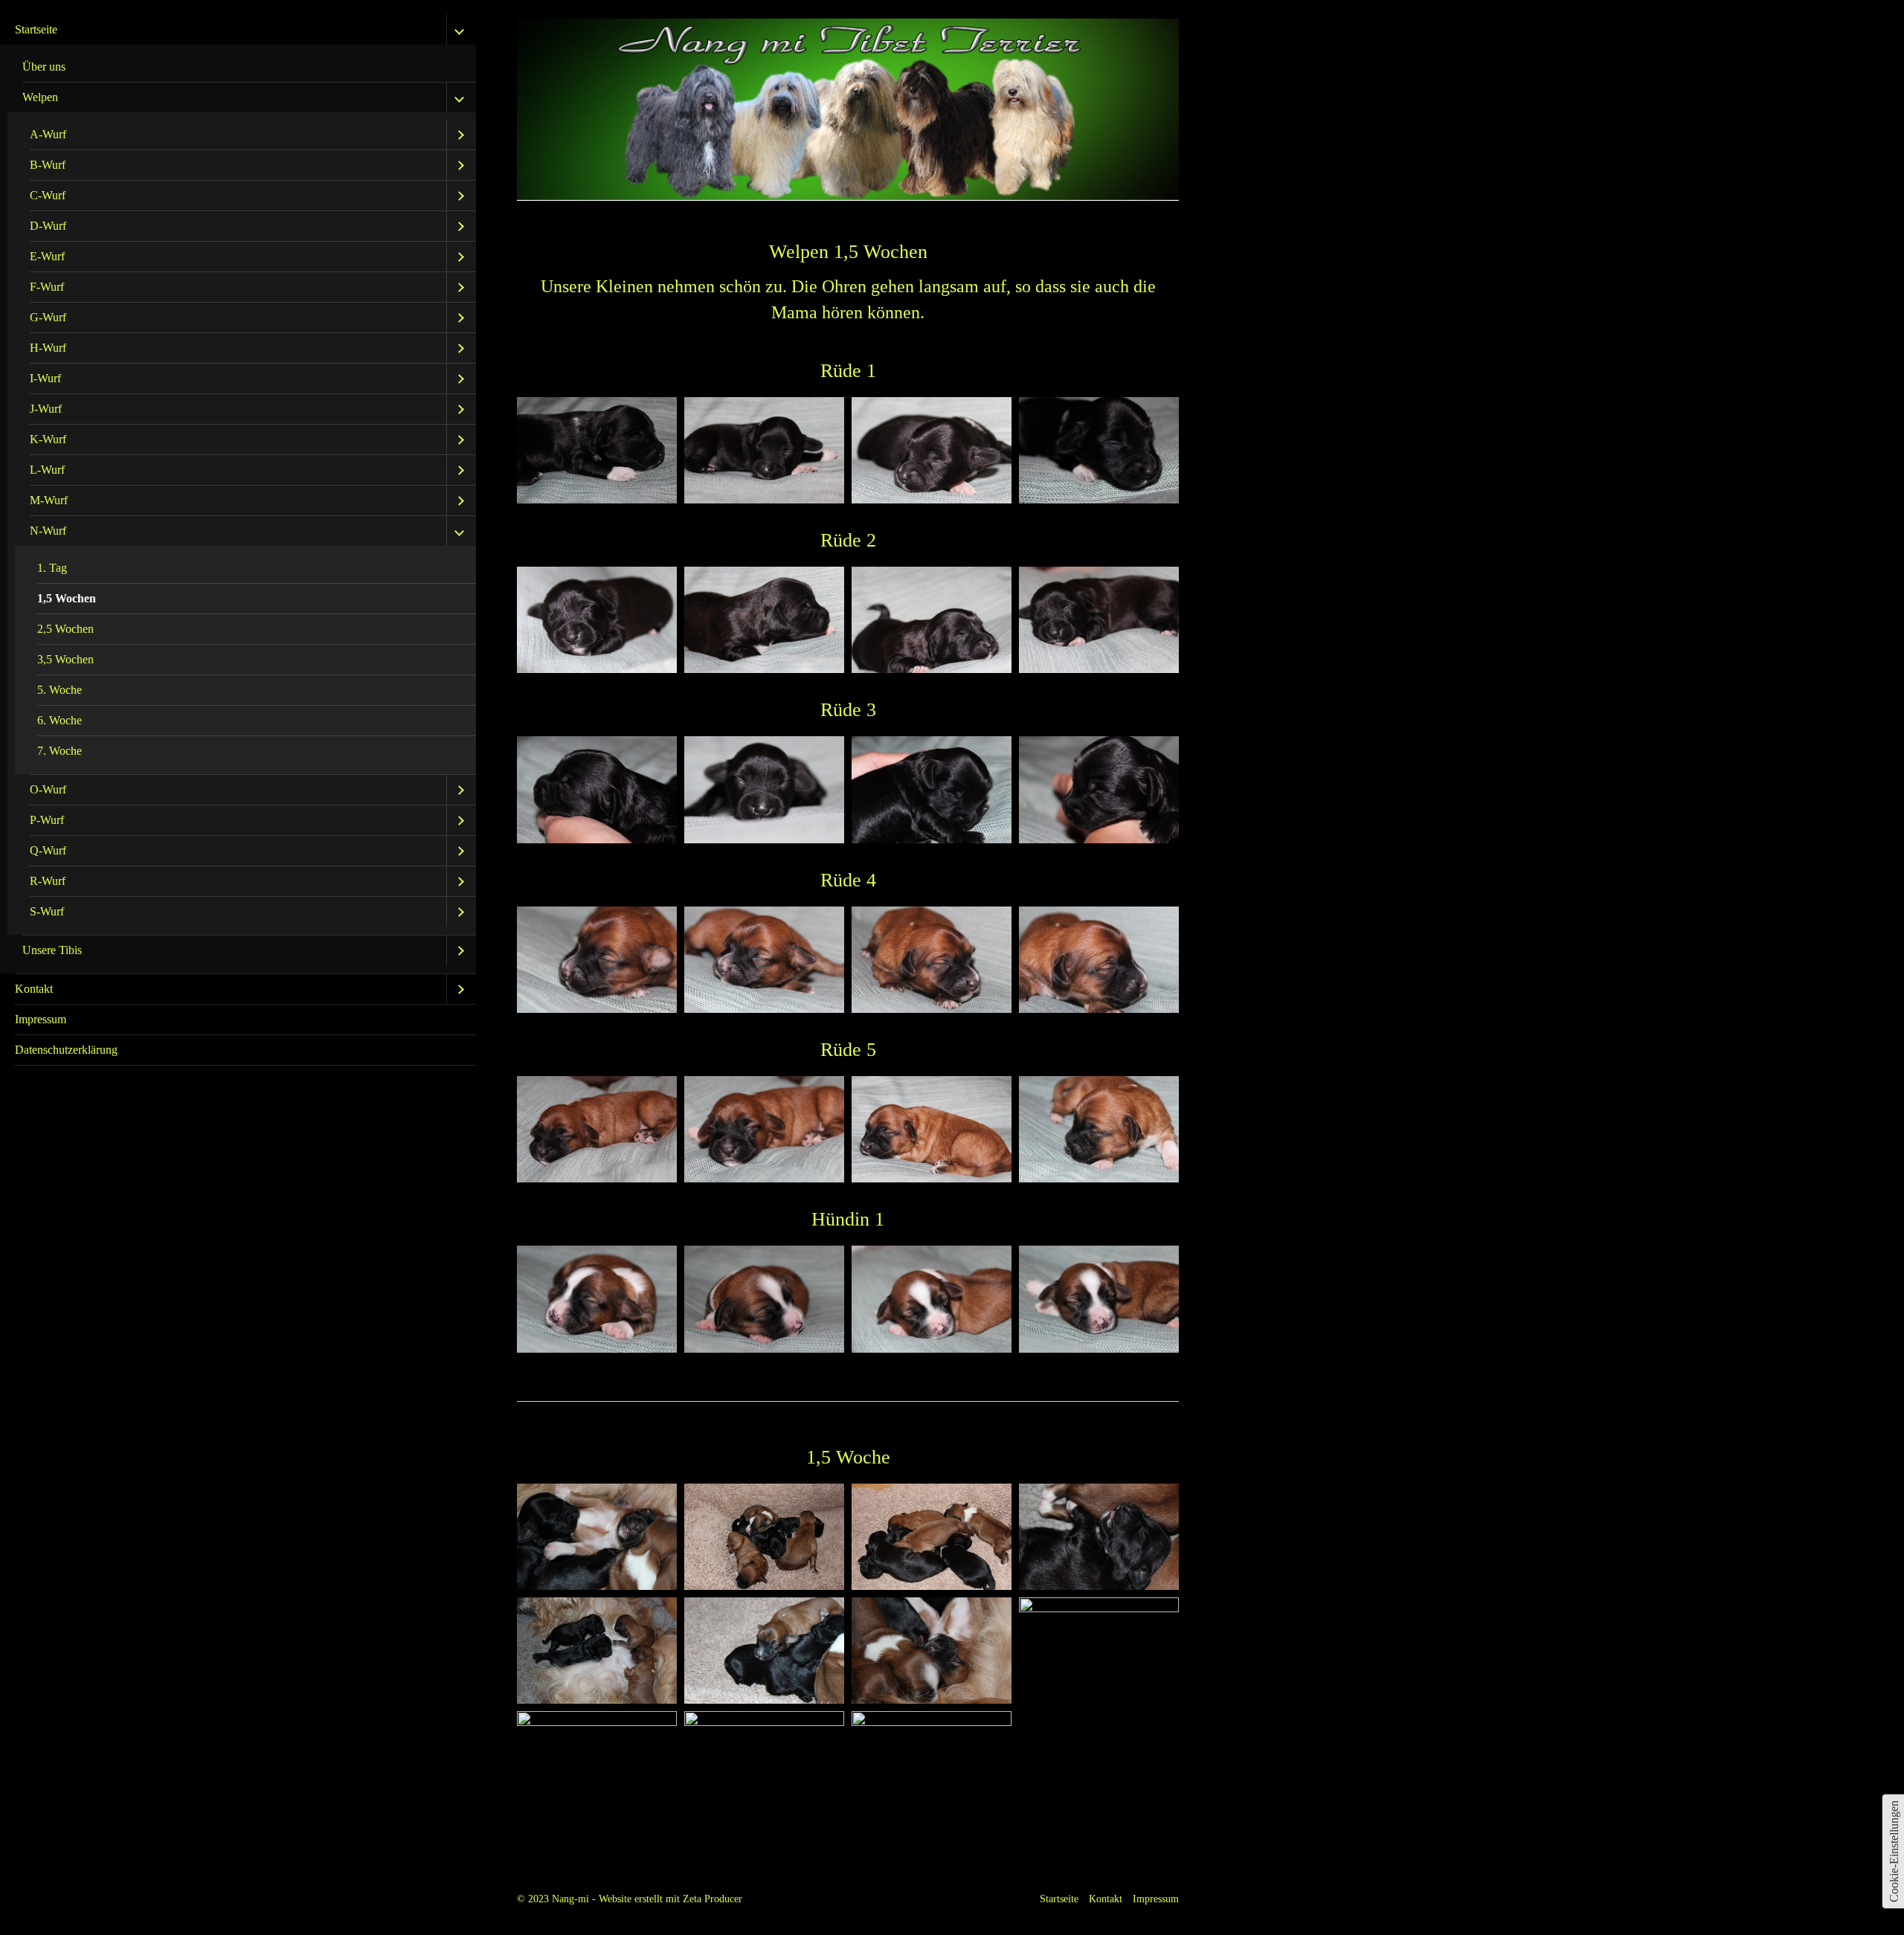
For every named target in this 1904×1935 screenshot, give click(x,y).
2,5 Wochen (65, 629)
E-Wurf (47, 256)
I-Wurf (45, 378)
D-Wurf (48, 226)
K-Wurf (48, 439)
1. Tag (52, 568)
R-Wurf (48, 881)
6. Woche (59, 720)
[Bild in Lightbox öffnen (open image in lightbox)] (597, 450)
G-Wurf (48, 317)
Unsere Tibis (52, 950)
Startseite (36, 29)
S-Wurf (47, 911)
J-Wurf (46, 409)
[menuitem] (238, 495)
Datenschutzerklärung (66, 1050)
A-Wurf (48, 134)
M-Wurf (49, 500)
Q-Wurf (48, 850)
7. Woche (59, 751)
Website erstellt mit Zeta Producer (670, 1899)
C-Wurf (48, 195)
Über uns (44, 67)
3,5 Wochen (65, 659)
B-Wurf (48, 165)
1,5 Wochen (67, 598)
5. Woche (59, 690)
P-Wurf (47, 820)
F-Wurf (47, 287)
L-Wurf (47, 470)
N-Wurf (48, 531)
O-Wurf (48, 789)
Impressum (41, 1019)
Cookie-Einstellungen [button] (1894, 1851)
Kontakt (34, 989)
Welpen (40, 97)
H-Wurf (48, 348)
